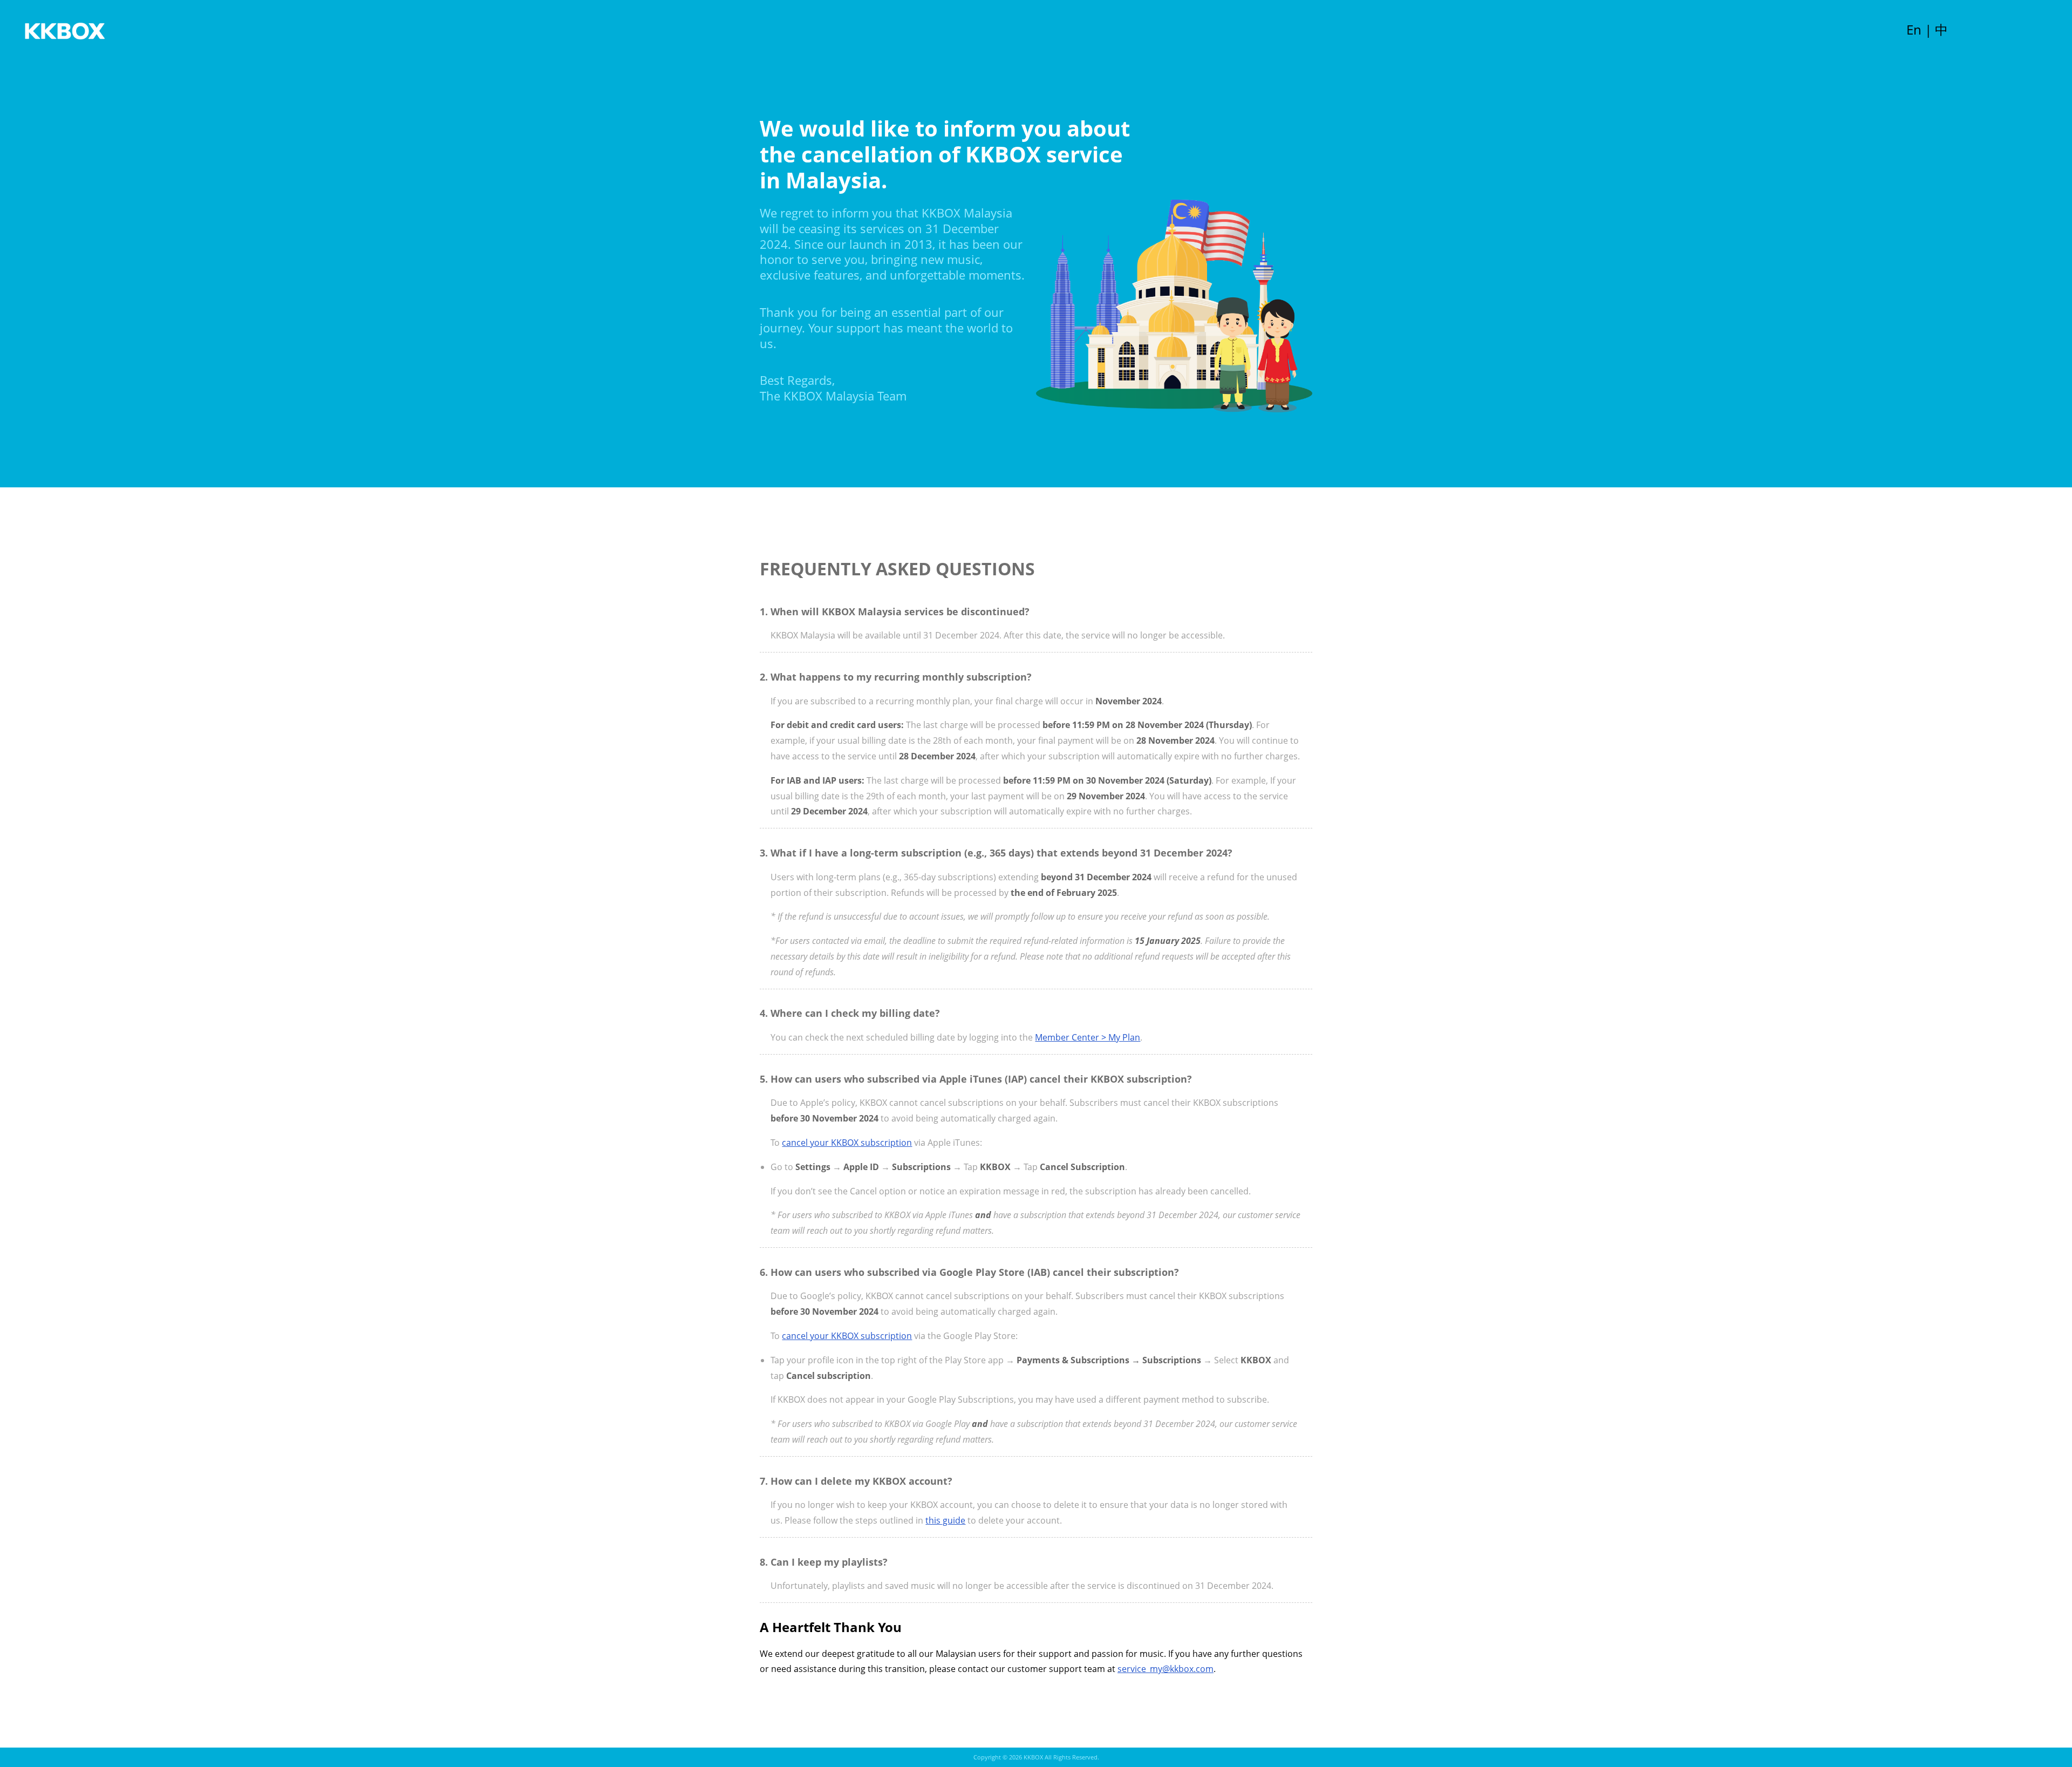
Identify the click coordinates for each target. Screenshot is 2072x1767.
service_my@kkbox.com (1165, 1669)
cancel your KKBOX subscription (847, 1143)
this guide (945, 1520)
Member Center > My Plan (1088, 1037)
